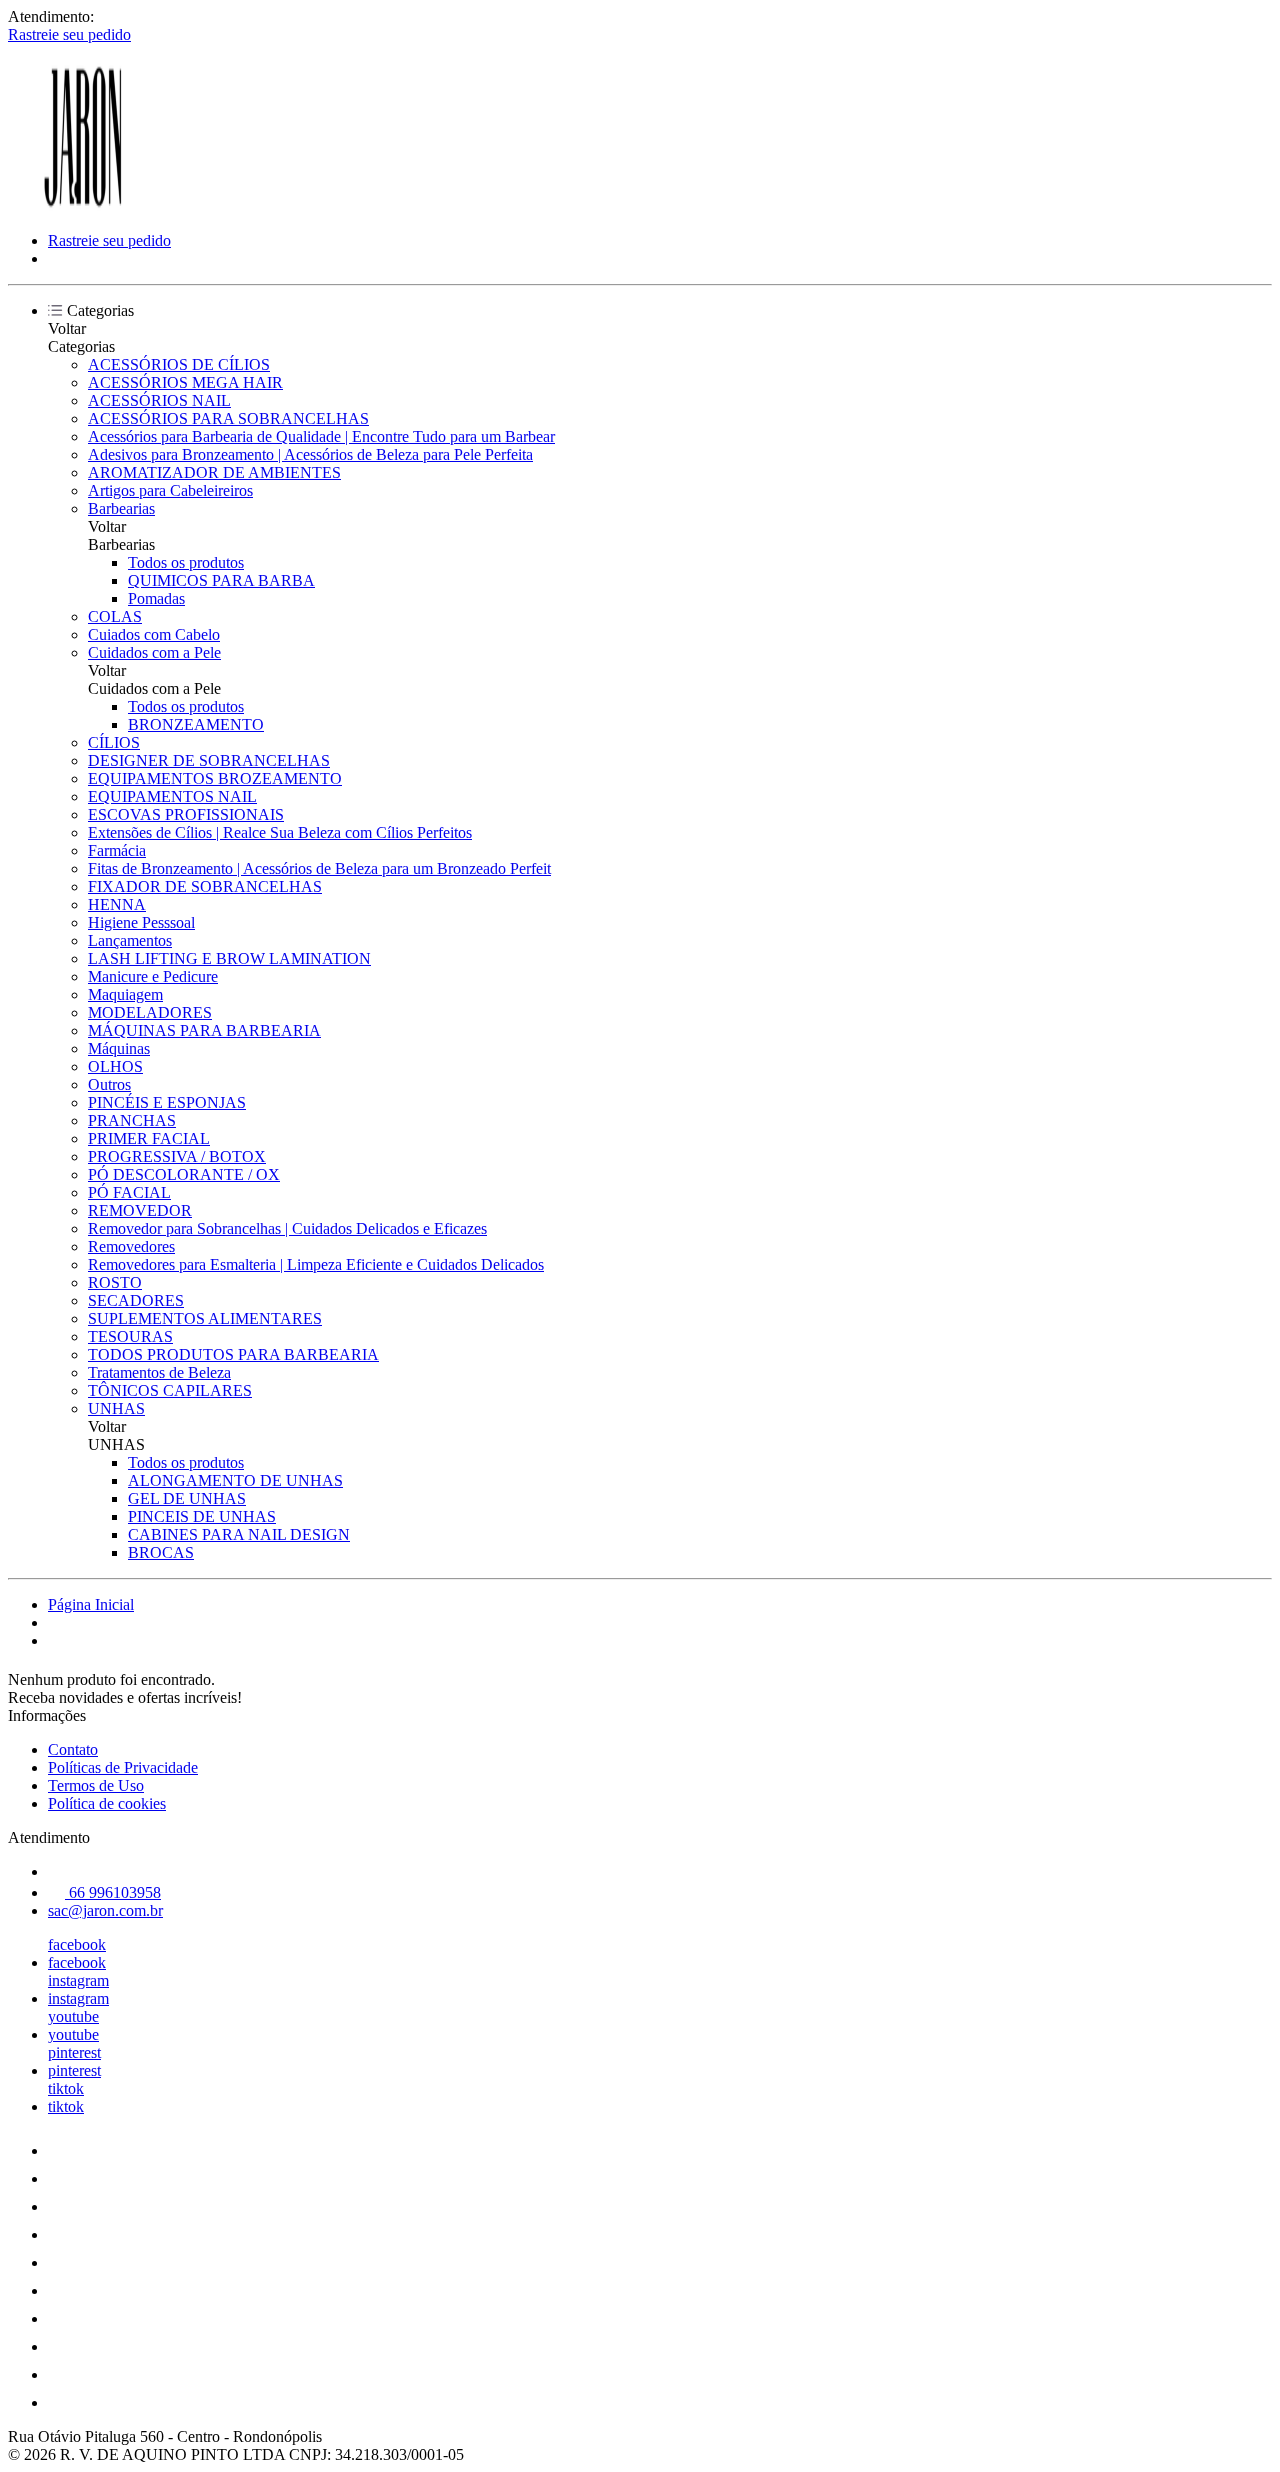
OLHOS (115, 1066)
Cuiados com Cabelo (154, 634)
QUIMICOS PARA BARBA (221, 580)
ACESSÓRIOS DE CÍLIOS (179, 364)
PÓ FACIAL (129, 1192)
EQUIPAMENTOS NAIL (172, 796)
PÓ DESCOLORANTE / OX (184, 1174)
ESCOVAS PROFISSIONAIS (186, 814)
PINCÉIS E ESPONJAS (167, 1102)
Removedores (131, 1246)
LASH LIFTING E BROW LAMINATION (229, 958)
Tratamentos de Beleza (159, 1372)
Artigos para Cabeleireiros (170, 490)
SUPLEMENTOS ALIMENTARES (205, 1318)
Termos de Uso (96, 1785)
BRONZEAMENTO (196, 724)
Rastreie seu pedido (69, 34)
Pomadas (156, 598)
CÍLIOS (114, 742)
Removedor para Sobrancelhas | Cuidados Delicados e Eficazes (287, 1228)
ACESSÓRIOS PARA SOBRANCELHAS (228, 418)
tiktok (66, 2088)
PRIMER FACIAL (149, 1138)
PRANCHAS (132, 1120)
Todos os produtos (186, 562)
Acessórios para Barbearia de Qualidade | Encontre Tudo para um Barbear (321, 436)
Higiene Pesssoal (141, 922)
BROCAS (161, 1552)
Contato (73, 1749)
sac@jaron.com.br (105, 1910)
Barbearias (121, 508)
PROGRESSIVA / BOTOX (177, 1156)
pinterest (74, 2052)
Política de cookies (107, 1803)
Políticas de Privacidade (123, 1767)
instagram (78, 1980)
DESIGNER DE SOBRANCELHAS (209, 760)
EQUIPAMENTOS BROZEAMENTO (215, 778)
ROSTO (115, 1282)
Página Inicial (91, 1604)
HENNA (117, 904)
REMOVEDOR (140, 1210)
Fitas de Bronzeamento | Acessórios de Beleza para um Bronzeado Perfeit (319, 868)
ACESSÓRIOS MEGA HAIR (185, 382)
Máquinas (119, 1048)
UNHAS (116, 1408)
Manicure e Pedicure (153, 976)
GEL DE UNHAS (187, 1498)
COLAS (115, 616)
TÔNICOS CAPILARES (170, 1390)
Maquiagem (125, 994)
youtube (73, 2016)
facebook (77, 1944)
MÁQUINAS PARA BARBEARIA (204, 1030)
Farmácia (117, 850)
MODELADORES (150, 1012)
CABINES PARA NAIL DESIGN (239, 1534)
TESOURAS (130, 1336)
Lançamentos (130, 940)
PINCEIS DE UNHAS (202, 1516)
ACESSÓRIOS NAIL (159, 400)
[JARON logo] (83, 206)
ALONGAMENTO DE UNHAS (235, 1480)
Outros (109, 1084)
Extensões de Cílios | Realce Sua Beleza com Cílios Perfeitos (280, 832)
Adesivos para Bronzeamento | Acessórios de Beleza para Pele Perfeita (310, 454)
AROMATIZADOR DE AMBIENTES (214, 472)
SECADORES (136, 1300)
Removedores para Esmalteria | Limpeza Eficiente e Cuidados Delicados (316, 1264)
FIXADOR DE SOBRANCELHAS (205, 886)
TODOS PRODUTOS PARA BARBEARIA (233, 1354)
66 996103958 (113, 1892)
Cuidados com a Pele (154, 652)
